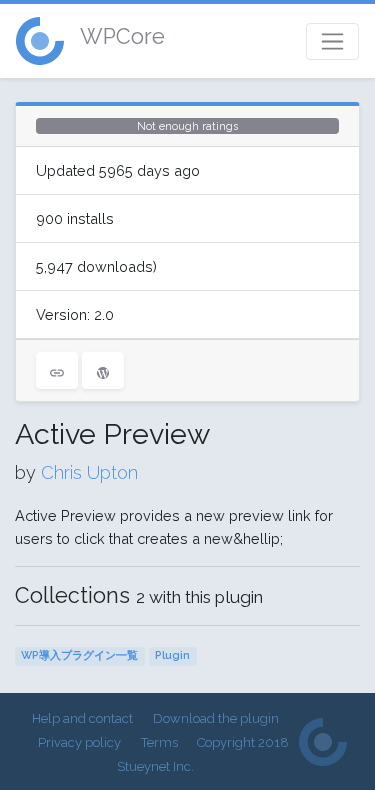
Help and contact (82, 718)
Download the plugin (216, 718)
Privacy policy (79, 742)
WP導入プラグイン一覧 (79, 655)
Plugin (172, 655)
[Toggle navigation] (332, 41)
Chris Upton (89, 472)
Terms (159, 742)
